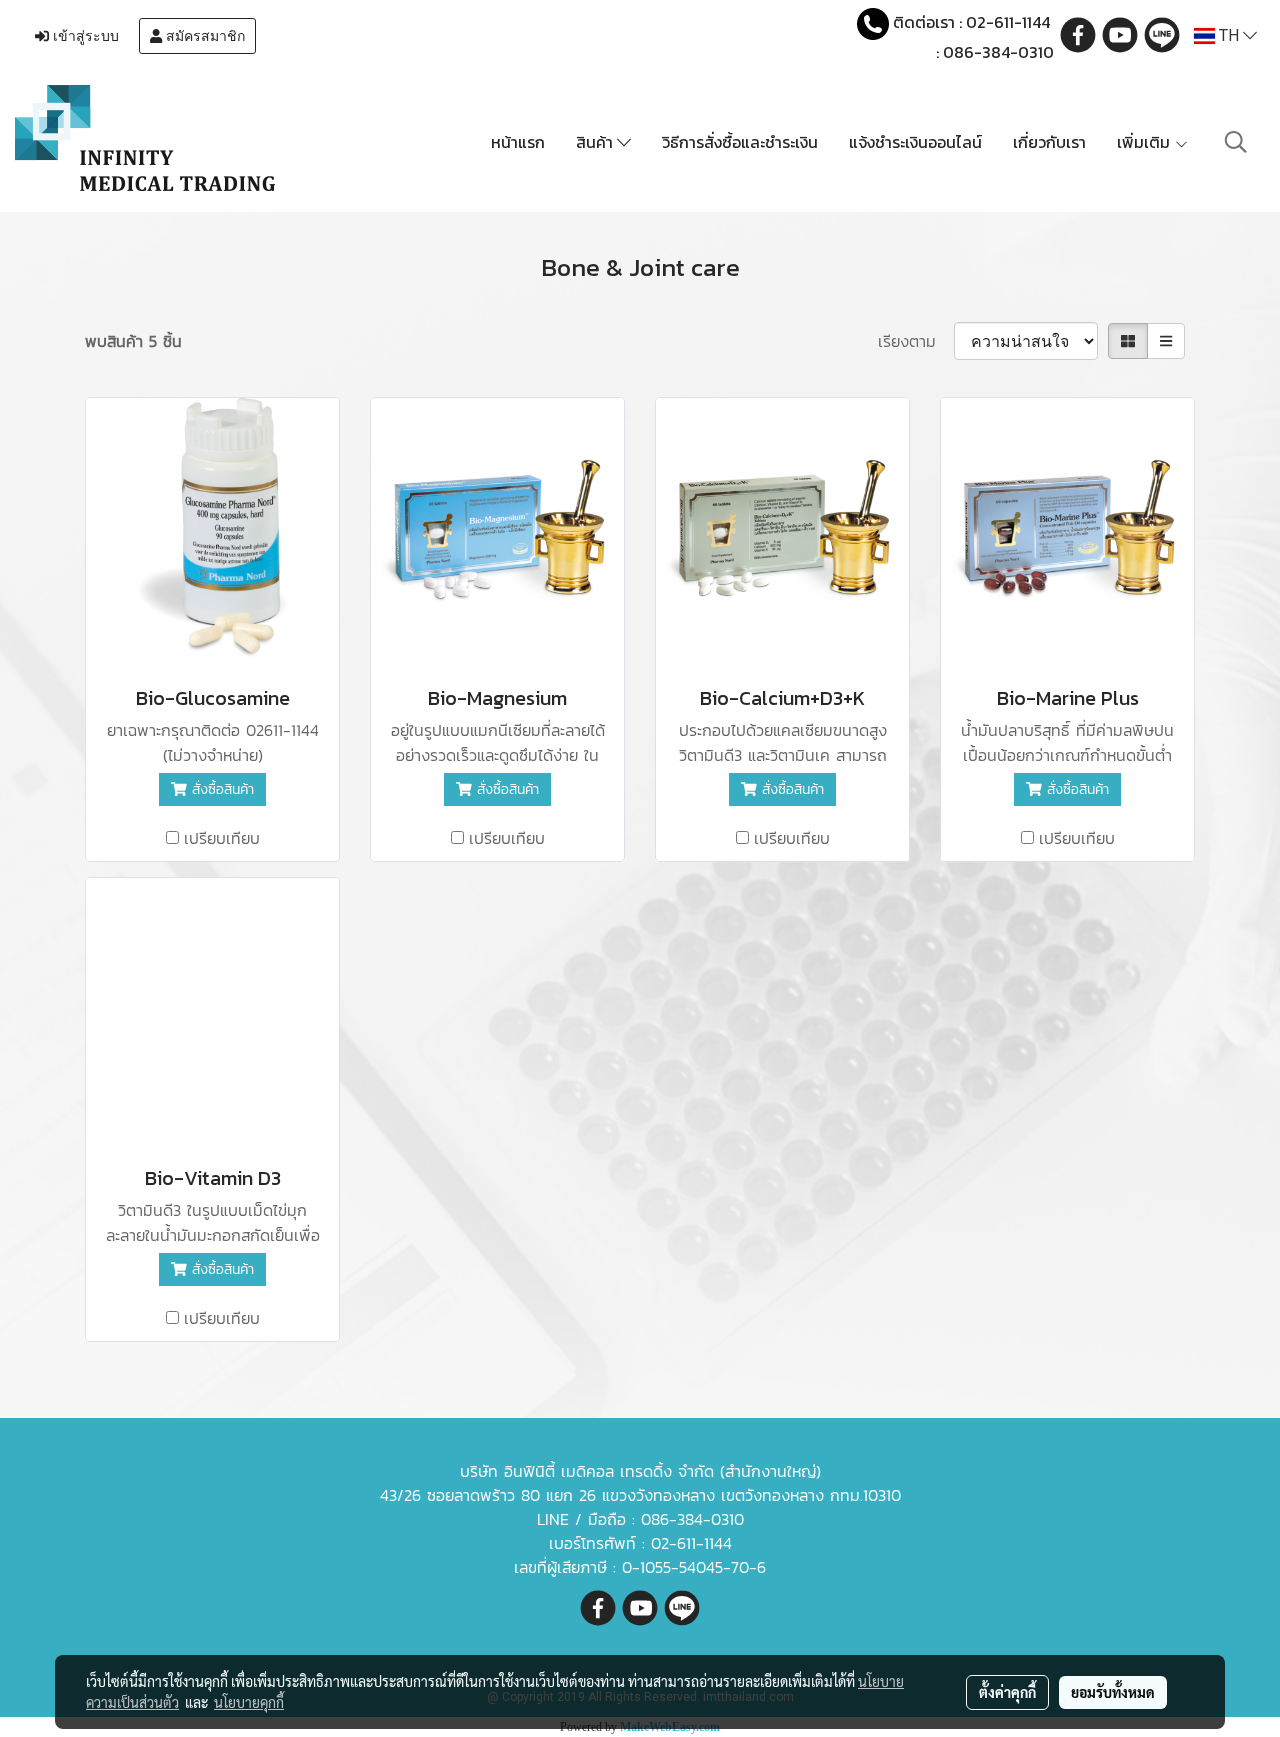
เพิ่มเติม (1145, 142)
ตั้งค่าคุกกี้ (1007, 1692)
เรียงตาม (916, 341)
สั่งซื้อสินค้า (220, 789)
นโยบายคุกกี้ (249, 1702)
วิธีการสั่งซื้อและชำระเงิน (740, 142)
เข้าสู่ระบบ (84, 36)
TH (1229, 35)
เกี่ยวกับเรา (1049, 142)
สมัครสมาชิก (203, 36)
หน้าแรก (518, 142)
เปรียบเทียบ (222, 838)
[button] (1236, 142)
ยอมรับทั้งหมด (1113, 1692)
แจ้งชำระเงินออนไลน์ (915, 142)
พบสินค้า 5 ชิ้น (133, 341)
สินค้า (596, 142)
